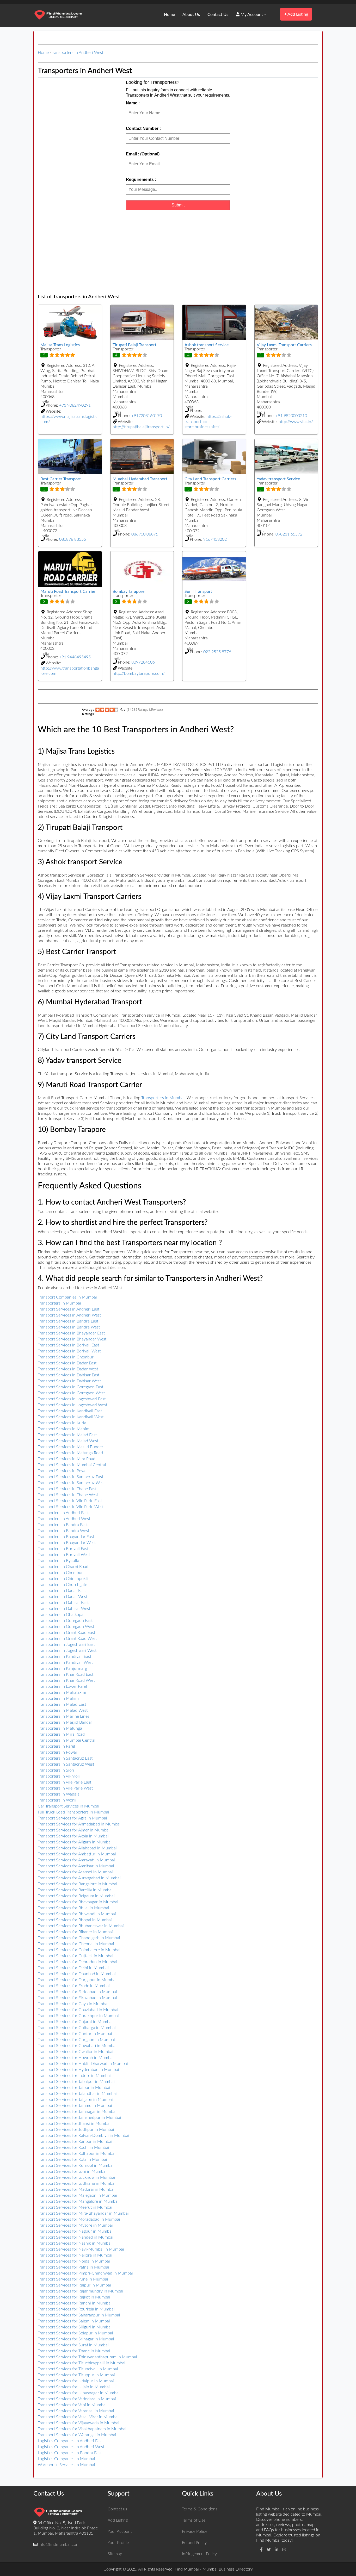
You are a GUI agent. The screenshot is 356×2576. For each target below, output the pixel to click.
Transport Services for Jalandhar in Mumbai (77, 2094)
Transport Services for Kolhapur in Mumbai (77, 2153)
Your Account (120, 2531)
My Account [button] (251, 15)
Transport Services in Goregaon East (70, 1387)
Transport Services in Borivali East (68, 1345)
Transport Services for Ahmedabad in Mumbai (79, 1824)
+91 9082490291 (75, 405)
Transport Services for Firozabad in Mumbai (77, 1998)
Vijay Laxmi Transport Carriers (284, 345)
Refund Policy (194, 2543)
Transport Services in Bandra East (68, 1321)
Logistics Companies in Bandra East (70, 2453)
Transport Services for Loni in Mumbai (72, 2171)
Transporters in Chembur (60, 1573)
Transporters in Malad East (62, 1704)
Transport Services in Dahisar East (69, 1375)
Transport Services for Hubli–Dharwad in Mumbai (83, 2064)
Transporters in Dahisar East (63, 1603)
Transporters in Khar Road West (66, 1680)
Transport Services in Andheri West (69, 1315)
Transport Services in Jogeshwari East (72, 1399)
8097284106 (143, 662)
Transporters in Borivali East (63, 1549)
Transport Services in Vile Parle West (71, 1507)
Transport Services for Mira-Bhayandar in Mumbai (83, 2213)
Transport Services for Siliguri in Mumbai (75, 2327)
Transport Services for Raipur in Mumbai (74, 2285)
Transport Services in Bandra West (69, 1327)
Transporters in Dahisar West (64, 1609)
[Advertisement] (178, 252)
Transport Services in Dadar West (68, 1369)
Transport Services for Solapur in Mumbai (75, 2333)
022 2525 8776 (217, 652)
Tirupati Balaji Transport (134, 345)
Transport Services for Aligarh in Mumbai (75, 1842)
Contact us (117, 2509)
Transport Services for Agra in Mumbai (72, 1818)
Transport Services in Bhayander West (72, 1339)
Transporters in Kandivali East (65, 1657)
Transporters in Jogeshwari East (66, 1645)
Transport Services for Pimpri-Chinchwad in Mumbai (85, 2273)
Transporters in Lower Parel (62, 1686)
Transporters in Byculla (59, 1561)
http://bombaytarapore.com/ (139, 673)
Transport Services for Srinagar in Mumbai (76, 2339)
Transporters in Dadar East (62, 1591)
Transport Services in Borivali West (69, 1351)
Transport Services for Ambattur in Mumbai (77, 1854)
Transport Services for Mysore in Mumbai (75, 2225)
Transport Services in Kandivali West (71, 1417)
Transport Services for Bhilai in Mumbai (73, 1908)
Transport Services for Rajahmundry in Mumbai (81, 2291)
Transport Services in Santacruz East (70, 1477)
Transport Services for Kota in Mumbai (72, 2159)
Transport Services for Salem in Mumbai (74, 2321)
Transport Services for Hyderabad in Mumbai (78, 2070)
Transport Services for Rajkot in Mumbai (74, 2297)
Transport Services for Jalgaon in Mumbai (75, 2100)
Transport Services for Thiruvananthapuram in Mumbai (87, 2357)
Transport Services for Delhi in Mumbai (73, 1968)
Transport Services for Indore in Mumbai (74, 2076)
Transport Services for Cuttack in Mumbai (76, 1956)
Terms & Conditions (200, 2509)
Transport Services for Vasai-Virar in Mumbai (78, 2417)
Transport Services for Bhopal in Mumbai (75, 1920)
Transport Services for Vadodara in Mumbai (77, 2399)
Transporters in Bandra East (63, 1525)
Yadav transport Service (278, 479)
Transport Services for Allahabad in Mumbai (77, 1848)
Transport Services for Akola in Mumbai (73, 1836)
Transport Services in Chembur (66, 1357)
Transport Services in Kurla (62, 1423)
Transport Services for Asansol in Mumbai (75, 1872)
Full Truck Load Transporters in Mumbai (73, 1812)
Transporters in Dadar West (63, 1597)
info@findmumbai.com (59, 2544)
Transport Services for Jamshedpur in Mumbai (79, 2118)
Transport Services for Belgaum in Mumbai (76, 1896)
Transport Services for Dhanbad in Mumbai (77, 1974)
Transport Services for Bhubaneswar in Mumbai (81, 1926)
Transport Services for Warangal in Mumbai (77, 2435)
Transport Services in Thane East (67, 1489)
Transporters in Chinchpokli (63, 1579)
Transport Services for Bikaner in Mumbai (75, 1932)
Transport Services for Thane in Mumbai (74, 2351)
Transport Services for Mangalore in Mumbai (78, 2201)
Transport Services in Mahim (64, 1429)
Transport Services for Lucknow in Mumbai (76, 2177)
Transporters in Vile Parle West (65, 1788)
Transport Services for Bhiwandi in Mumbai (77, 1914)
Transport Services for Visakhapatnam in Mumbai (82, 2429)
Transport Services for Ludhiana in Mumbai (77, 2183)
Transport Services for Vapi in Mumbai (72, 2405)
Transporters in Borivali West (64, 1555)
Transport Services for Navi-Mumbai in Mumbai (81, 2249)
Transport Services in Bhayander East (71, 1333)
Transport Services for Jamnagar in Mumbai (77, 2112)
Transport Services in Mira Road (67, 1459)
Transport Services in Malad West (68, 1441)
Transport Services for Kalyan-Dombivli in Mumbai (84, 2136)
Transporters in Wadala (59, 1794)
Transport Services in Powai (63, 1471)
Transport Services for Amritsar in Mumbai (76, 1866)
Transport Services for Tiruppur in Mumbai (76, 2375)
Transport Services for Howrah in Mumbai (76, 2058)
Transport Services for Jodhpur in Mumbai (76, 2130)
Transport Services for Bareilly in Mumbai (75, 1890)
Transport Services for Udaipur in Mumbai (76, 2381)
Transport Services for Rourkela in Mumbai (76, 2309)
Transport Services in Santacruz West (71, 1483)
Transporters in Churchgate (62, 1585)
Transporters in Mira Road (61, 1734)
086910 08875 (145, 534)
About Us (191, 15)
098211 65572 (289, 534)
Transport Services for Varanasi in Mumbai (76, 2411)
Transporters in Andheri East (63, 1513)
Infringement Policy (199, 2554)
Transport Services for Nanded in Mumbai (76, 2237)
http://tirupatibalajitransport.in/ (141, 427)
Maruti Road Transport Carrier (68, 591)
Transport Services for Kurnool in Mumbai (76, 2165)
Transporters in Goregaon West (66, 1627)
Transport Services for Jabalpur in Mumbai (76, 2082)
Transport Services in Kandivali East (70, 1411)
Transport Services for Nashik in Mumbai (75, 2243)
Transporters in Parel (56, 1746)
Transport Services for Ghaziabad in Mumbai (78, 2010)
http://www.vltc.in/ (296, 422)
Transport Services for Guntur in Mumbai (75, 2034)
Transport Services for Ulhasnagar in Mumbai (79, 2393)
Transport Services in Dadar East (67, 1363)
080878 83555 (73, 539)
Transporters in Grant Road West (67, 1639)
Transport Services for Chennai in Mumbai (76, 1944)
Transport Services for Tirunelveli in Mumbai (78, 2369)
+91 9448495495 (75, 657)
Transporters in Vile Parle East (65, 1782)
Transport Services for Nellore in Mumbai (75, 2255)
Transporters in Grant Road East (66, 1633)
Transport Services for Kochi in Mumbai (73, 2147)
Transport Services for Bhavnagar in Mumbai (78, 1902)
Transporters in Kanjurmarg (62, 1668)
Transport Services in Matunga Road (70, 1453)
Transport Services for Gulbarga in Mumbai (77, 2028)
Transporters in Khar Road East (66, 1674)
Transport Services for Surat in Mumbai (73, 2345)
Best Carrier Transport (61, 479)
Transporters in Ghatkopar (61, 1615)
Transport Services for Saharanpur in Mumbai (79, 2315)
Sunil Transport (198, 591)
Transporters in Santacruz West (66, 1764)
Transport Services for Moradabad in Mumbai (79, 2219)
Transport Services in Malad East (67, 1435)
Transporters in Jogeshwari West (67, 1651)
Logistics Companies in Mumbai (66, 2459)
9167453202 (215, 539)
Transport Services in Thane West (68, 1495)
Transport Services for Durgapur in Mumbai (77, 1980)
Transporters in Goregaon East (65, 1621)
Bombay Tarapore (128, 591)
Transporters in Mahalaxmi (62, 1692)
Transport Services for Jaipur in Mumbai (74, 2088)
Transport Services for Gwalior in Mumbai (76, 2052)
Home (169, 15)
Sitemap (115, 2554)
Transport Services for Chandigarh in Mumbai (79, 1938)
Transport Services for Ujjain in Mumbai (74, 2387)
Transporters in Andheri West (77, 53)
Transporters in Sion (56, 1770)
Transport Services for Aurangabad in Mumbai (79, 1878)
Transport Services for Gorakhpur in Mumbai (78, 2016)
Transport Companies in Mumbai (67, 1297)
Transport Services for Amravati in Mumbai (76, 1860)
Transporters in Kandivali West (65, 1662)
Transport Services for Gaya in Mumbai (73, 2004)
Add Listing (296, 14)
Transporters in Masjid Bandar (65, 1722)
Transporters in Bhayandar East (66, 1537)
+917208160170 (147, 416)
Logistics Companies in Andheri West (71, 2447)
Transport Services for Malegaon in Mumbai (77, 2195)
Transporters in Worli (57, 1800)
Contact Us (218, 15)
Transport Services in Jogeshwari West (72, 1405)
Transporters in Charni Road (63, 1567)
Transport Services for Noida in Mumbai (74, 2261)
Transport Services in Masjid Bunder (70, 1447)
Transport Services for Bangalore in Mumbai (78, 1884)
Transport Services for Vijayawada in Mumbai (79, 2423)
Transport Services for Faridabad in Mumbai (77, 1992)
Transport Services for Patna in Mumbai (73, 2267)
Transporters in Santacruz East (65, 1758)
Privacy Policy (195, 2531)
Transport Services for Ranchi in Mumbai (75, 2303)
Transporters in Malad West (63, 1710)
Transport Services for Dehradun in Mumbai (78, 1962)
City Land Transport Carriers (210, 479)
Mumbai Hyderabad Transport (140, 479)
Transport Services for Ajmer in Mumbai (74, 1830)
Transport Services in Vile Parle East (70, 1501)
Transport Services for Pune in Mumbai (73, 2279)
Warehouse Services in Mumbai (66, 2465)
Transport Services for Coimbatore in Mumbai (79, 1950)
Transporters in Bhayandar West (67, 1543)
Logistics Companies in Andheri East (70, 2441)
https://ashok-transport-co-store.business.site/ (208, 422)
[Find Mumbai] (58, 15)
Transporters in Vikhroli (59, 1776)
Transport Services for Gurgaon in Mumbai (76, 2040)
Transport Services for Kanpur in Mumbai (75, 2142)
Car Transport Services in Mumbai (69, 1806)
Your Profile (118, 2543)
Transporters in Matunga (60, 1728)
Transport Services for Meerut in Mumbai (75, 2207)
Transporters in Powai (57, 1752)
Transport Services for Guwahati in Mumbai (77, 2046)
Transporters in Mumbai (163, 1098)
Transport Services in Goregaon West (71, 1393)
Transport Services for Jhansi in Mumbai (74, 2124)
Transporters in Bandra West (63, 1531)
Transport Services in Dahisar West (69, 1381)
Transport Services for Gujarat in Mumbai (75, 2022)
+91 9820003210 (291, 416)
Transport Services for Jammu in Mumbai (75, 2106)
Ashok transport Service (207, 345)
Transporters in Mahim (58, 1698)
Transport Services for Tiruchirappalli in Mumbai (82, 2363)
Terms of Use (194, 2520)
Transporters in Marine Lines (64, 1716)
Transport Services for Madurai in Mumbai (76, 2189)
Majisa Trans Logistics (60, 345)
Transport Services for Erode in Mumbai (74, 1986)
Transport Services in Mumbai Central (72, 1465)
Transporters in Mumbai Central (67, 1740)
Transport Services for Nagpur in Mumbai (75, 2231)
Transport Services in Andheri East (69, 1309)
